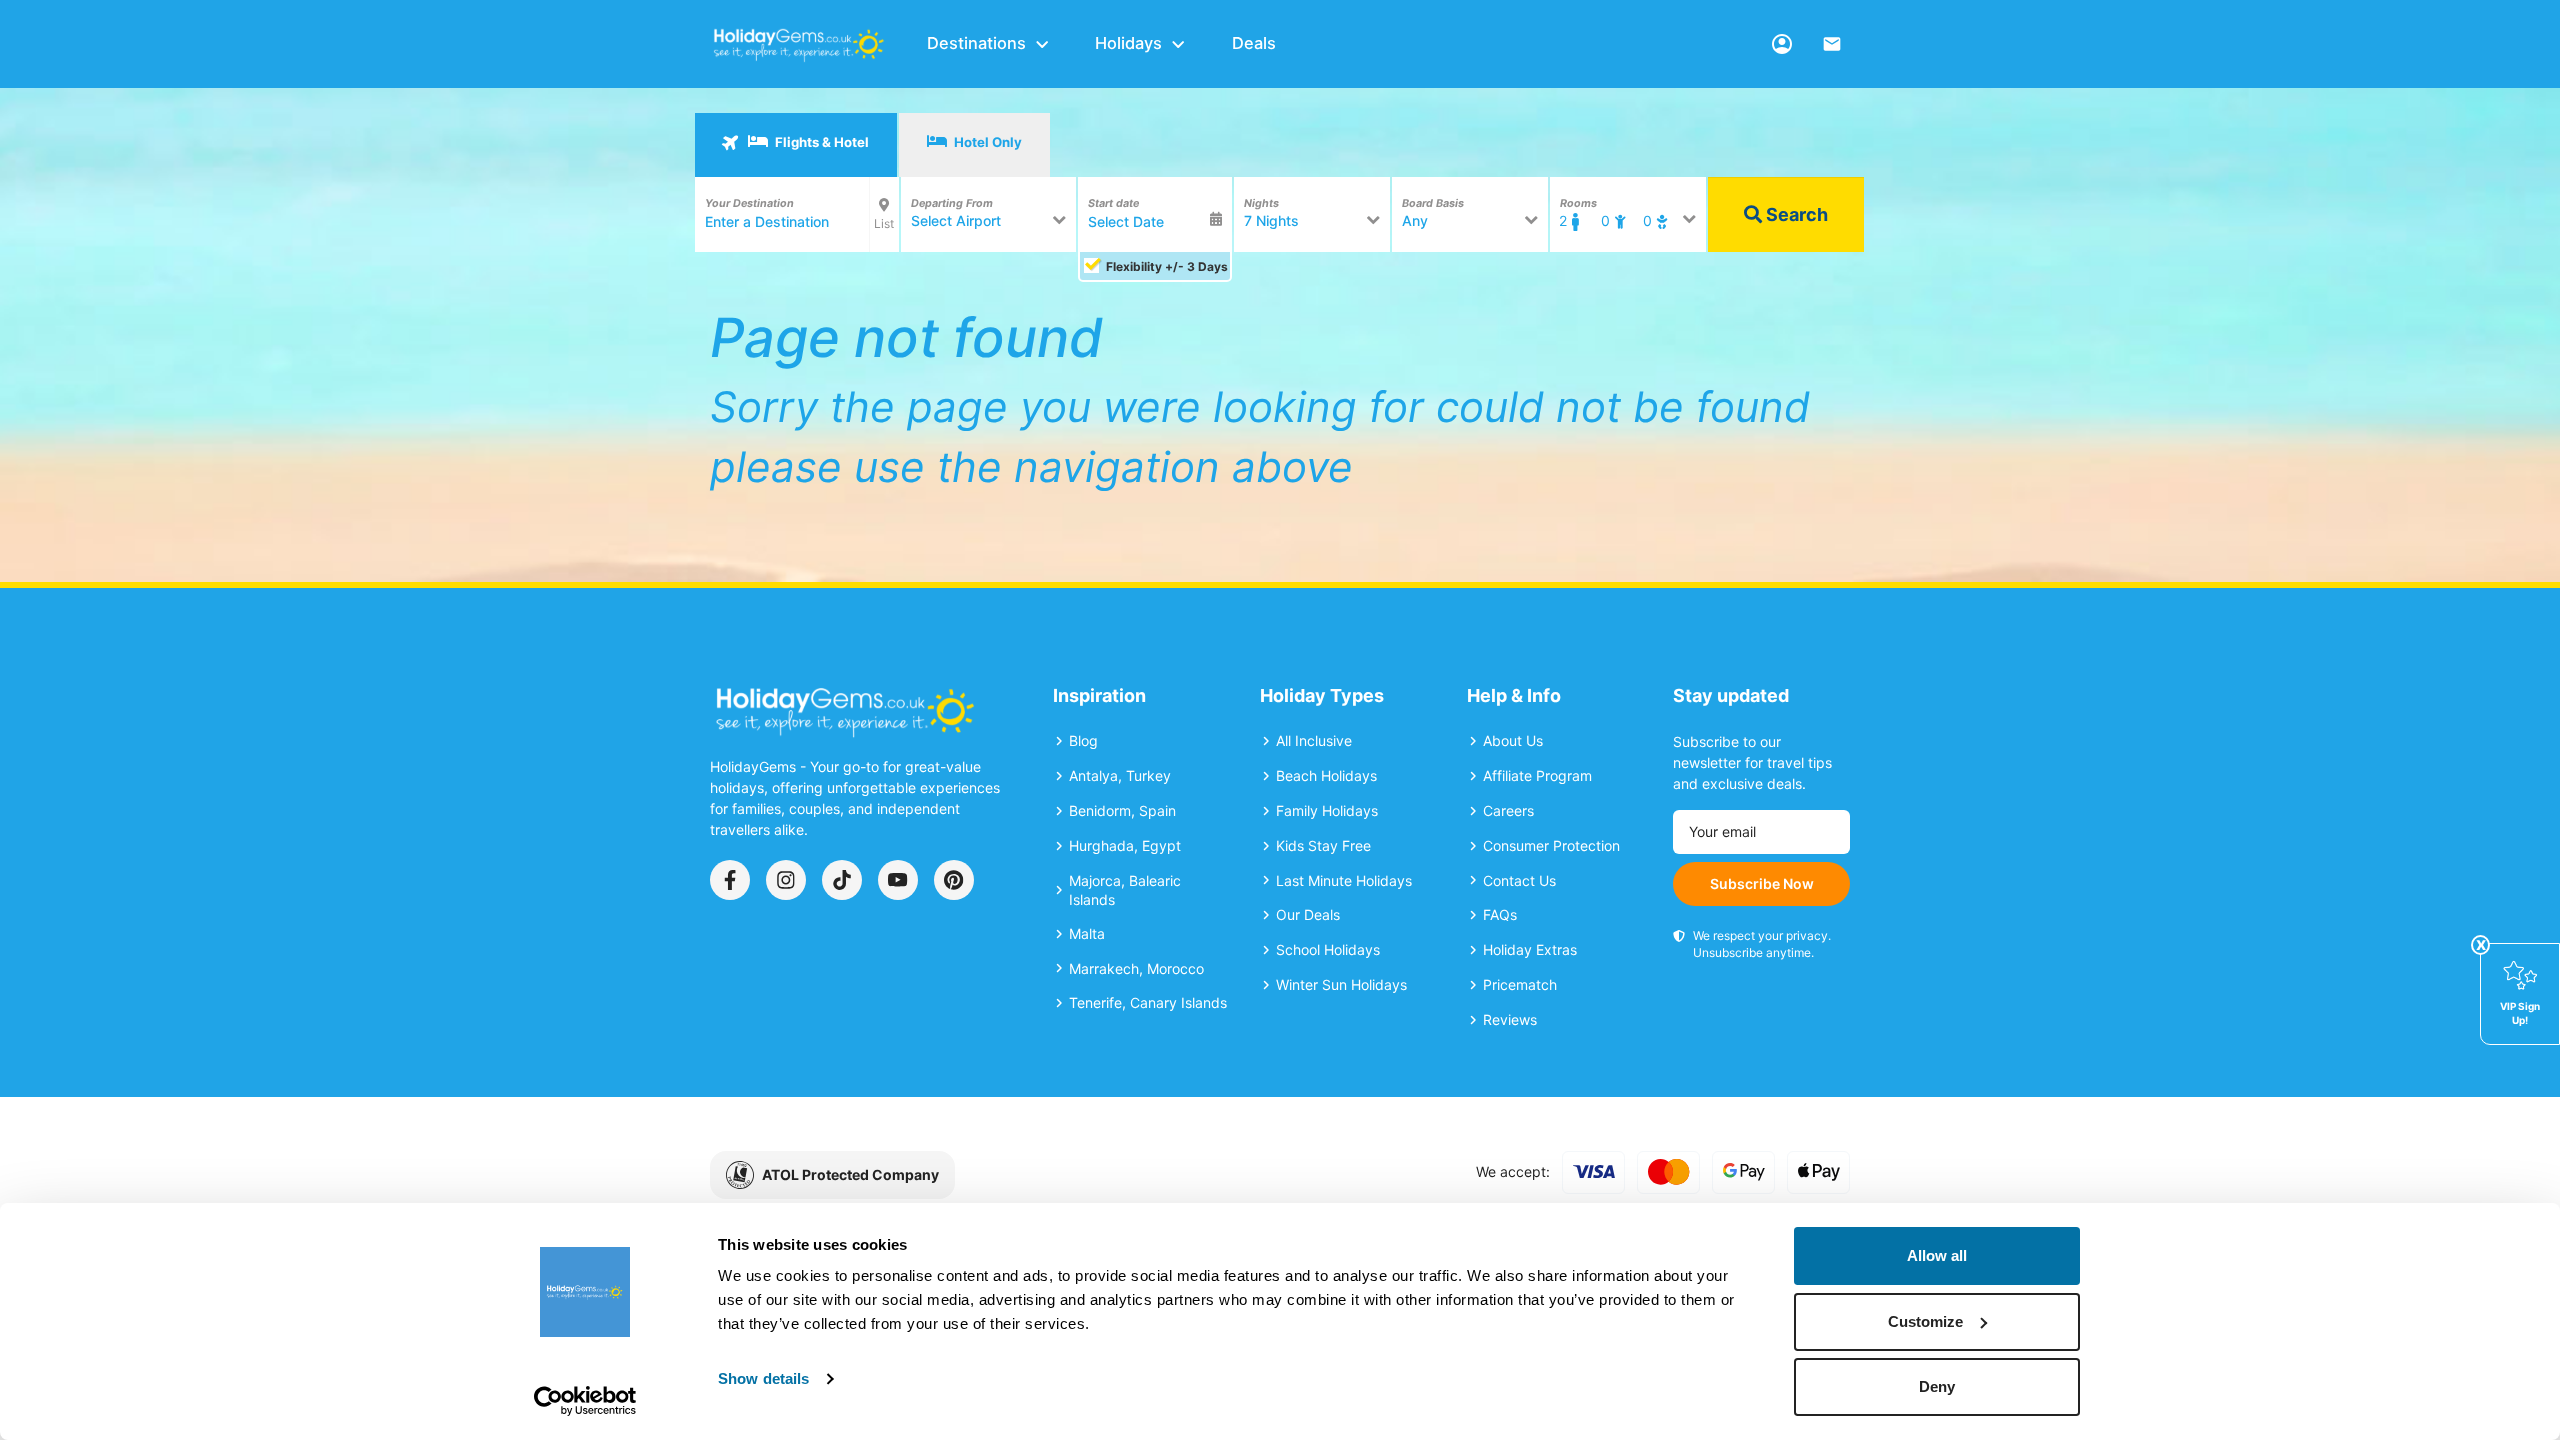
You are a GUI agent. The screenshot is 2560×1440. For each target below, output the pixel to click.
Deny (1937, 1386)
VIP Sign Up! (2520, 1013)
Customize (1925, 1321)
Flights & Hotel (820, 142)
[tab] (796, 145)
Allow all (1937, 1255)
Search (1795, 214)
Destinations (976, 43)
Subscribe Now (1762, 883)
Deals (1254, 43)
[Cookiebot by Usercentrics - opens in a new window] (585, 1401)
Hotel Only (986, 142)
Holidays (1128, 43)
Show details (763, 1378)
